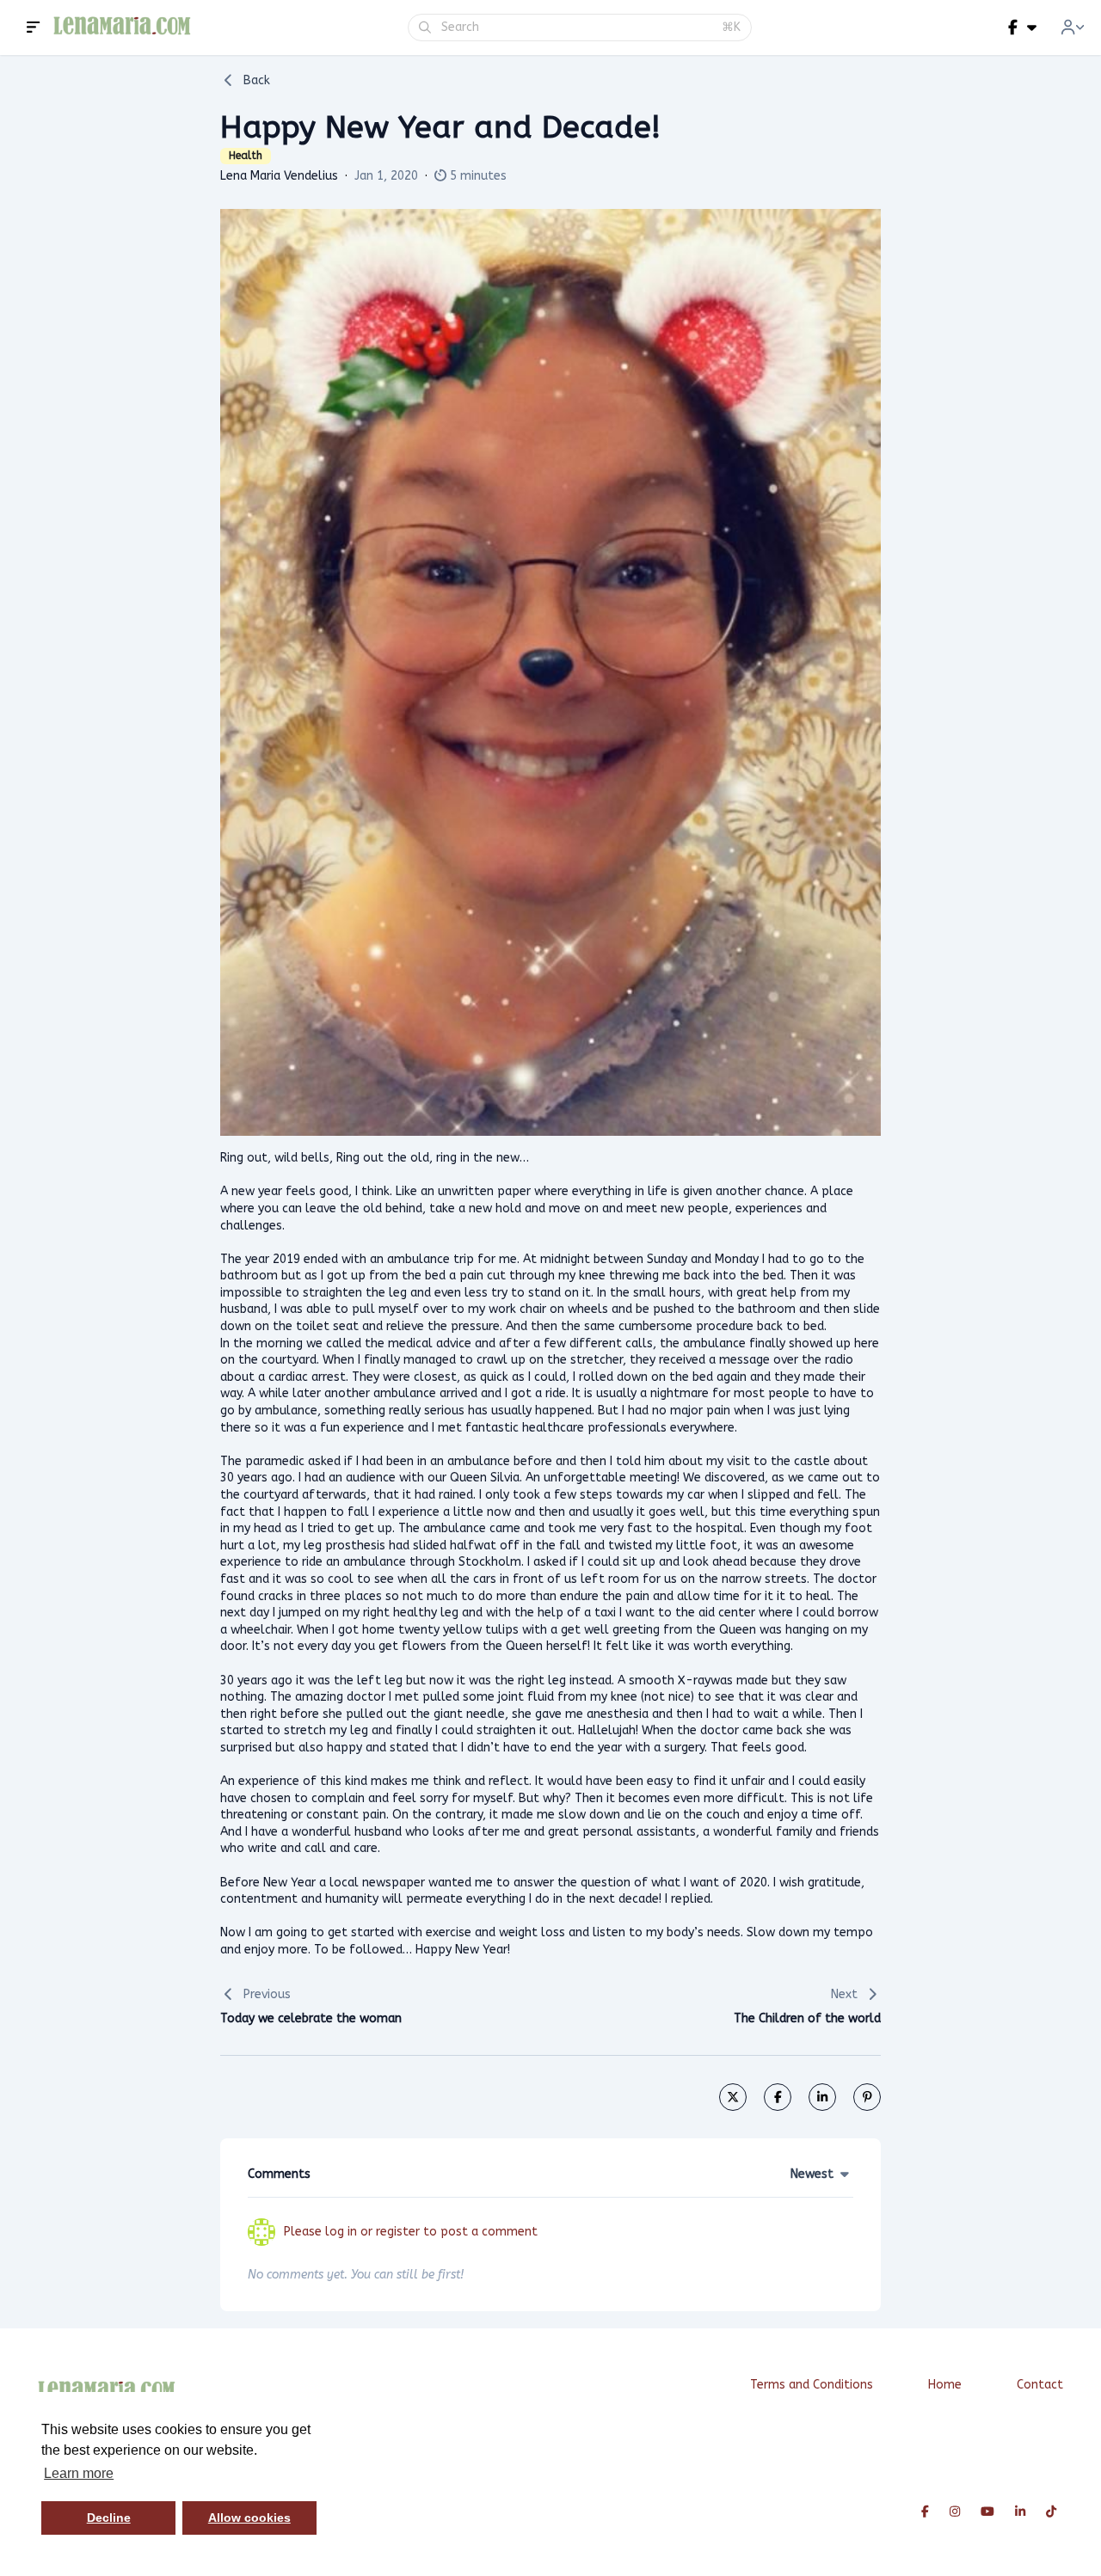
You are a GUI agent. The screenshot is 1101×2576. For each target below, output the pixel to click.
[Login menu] (1073, 28)
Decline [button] (109, 2518)
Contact (1040, 2385)
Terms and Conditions (812, 2385)
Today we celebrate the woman (311, 2018)
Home (945, 2385)
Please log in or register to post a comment (411, 2232)
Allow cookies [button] (249, 2518)
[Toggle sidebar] (34, 28)
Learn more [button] (79, 2473)
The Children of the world (807, 2018)
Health (246, 156)
